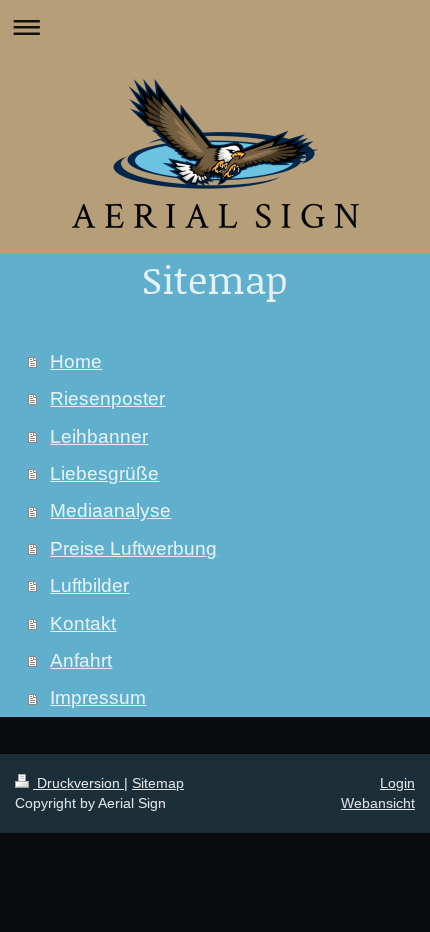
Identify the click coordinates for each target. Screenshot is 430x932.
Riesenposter (107, 398)
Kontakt (83, 623)
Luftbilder (89, 585)
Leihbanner (99, 436)
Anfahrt (81, 660)
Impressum (98, 697)
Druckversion (78, 783)
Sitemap (158, 783)
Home (76, 361)
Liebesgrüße (104, 473)
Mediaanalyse (110, 510)
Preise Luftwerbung (133, 548)
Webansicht (378, 803)
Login (397, 783)
